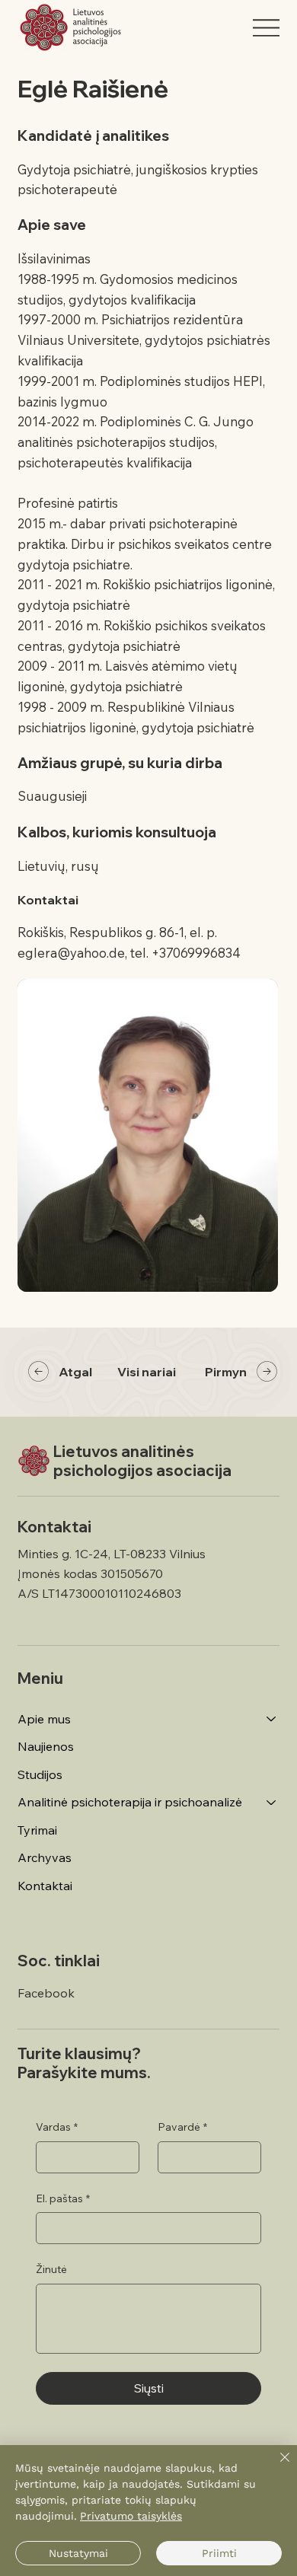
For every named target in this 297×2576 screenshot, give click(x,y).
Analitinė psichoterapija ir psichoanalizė (130, 1802)
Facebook (46, 1993)
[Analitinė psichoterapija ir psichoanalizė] (272, 1802)
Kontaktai (45, 1886)
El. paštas (63, 2198)
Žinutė (51, 2269)
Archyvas (45, 1857)
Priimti (219, 2553)
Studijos (40, 1774)
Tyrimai (37, 1830)
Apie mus (44, 1719)
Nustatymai (78, 2553)
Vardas (57, 2127)
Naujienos (46, 1746)
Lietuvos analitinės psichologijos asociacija (142, 1461)
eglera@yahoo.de (71, 953)
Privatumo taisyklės (131, 2516)
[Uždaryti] (276, 2466)
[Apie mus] (272, 1719)
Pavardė (182, 2127)
